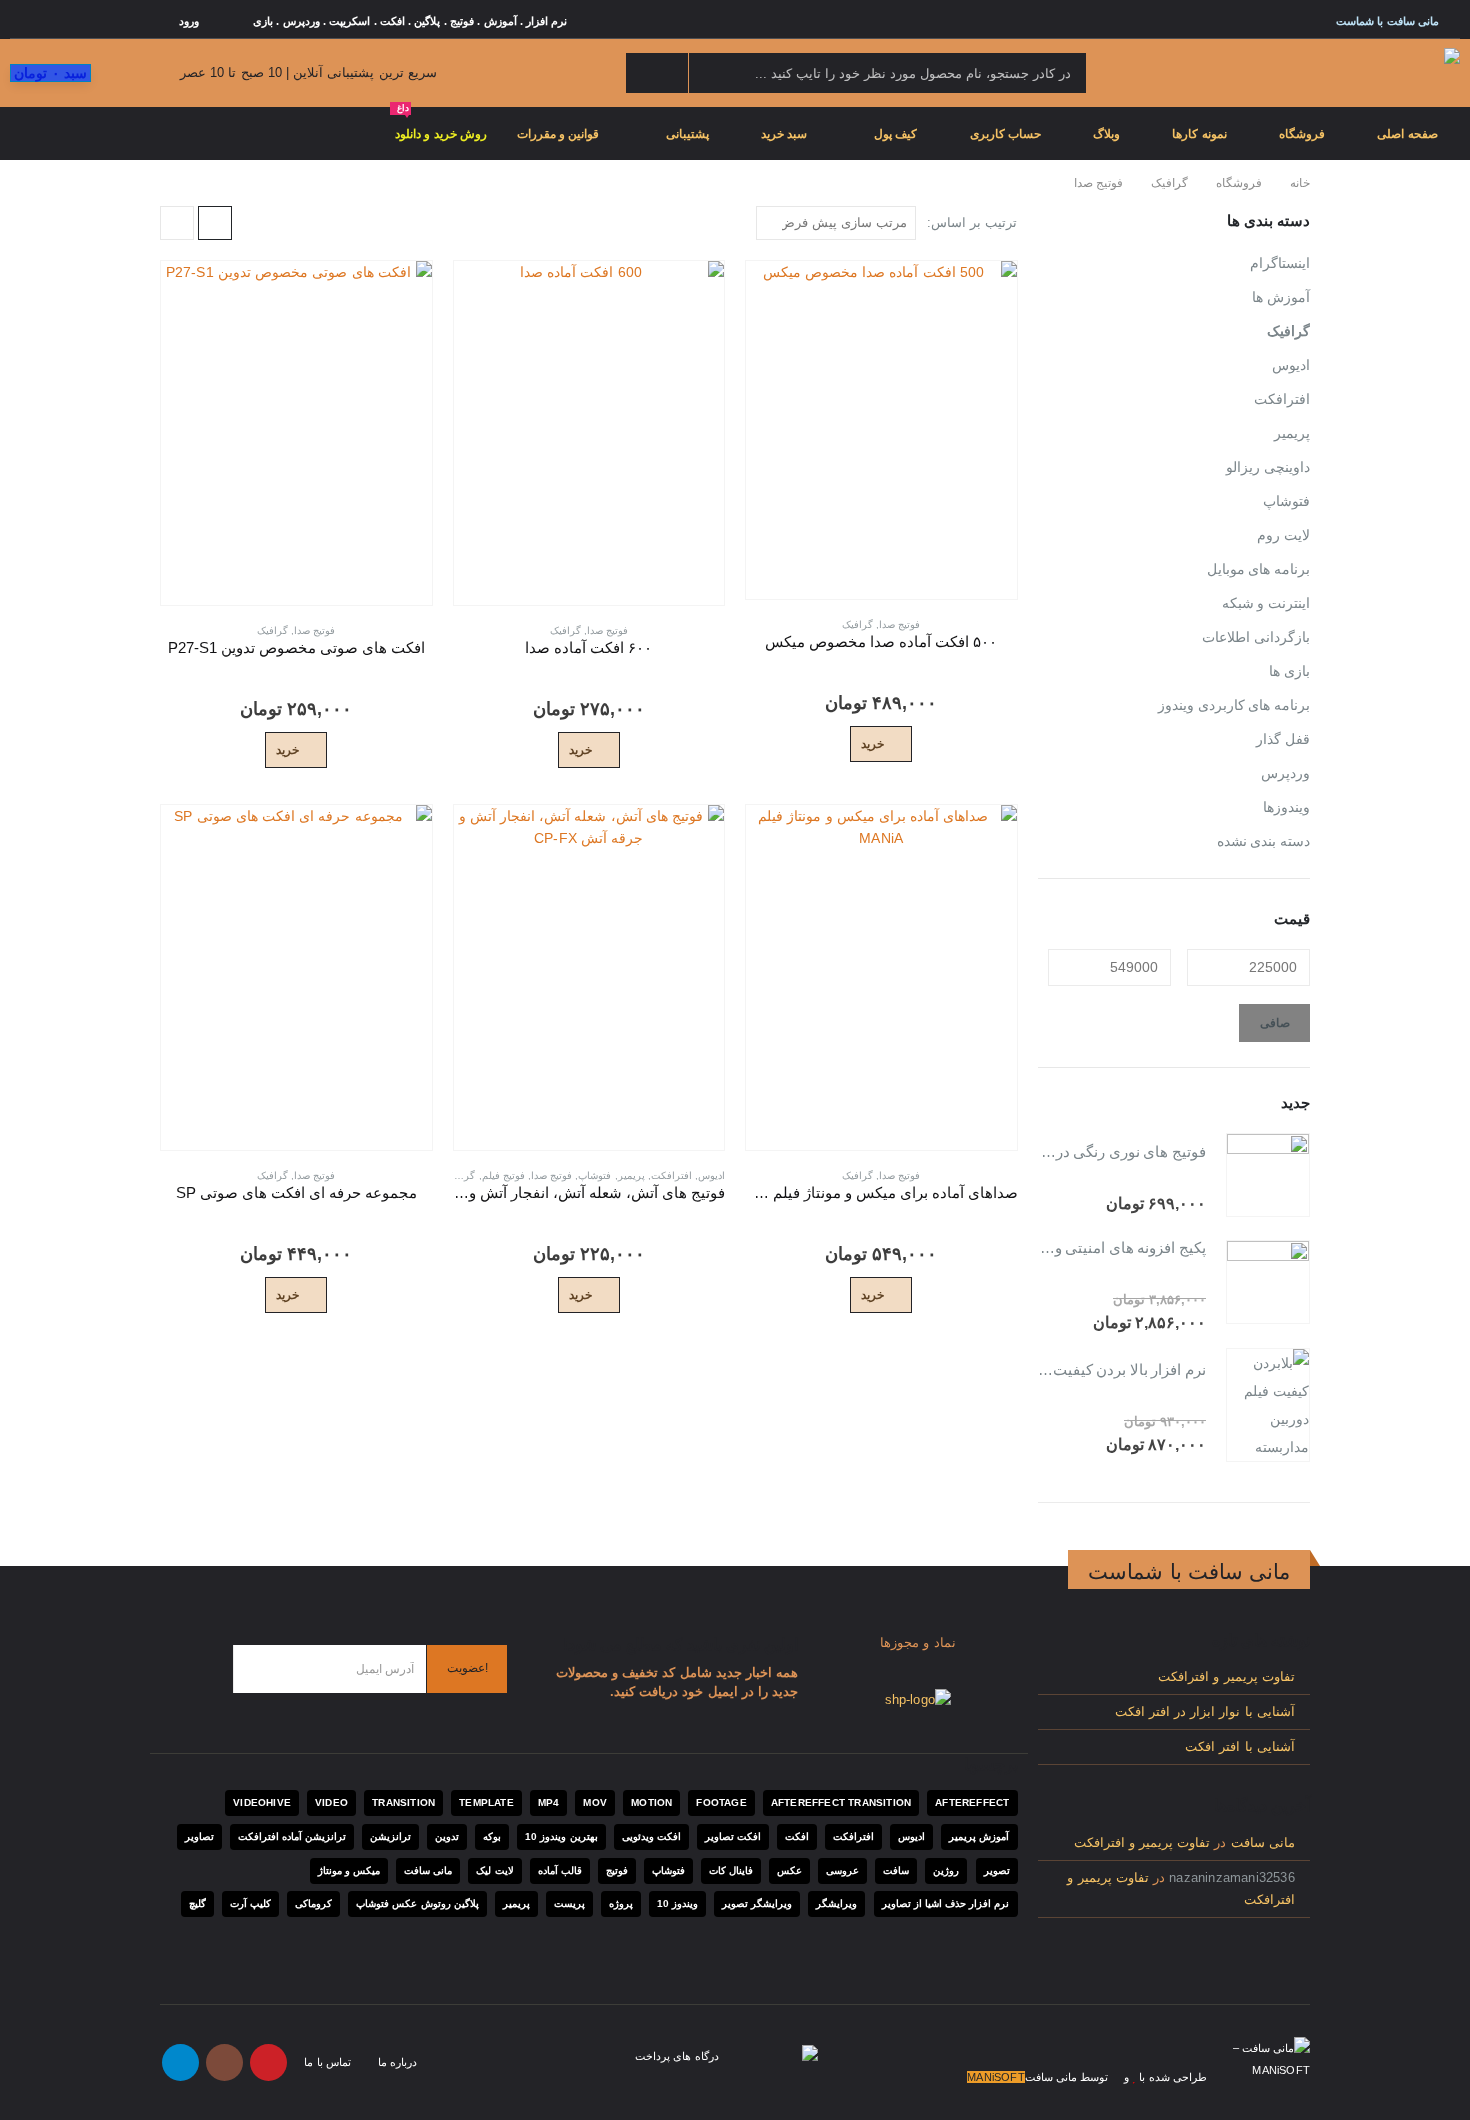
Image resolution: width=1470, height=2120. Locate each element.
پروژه (621, 1903)
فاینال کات (731, 1870)
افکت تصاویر (733, 1836)
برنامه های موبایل (1258, 569)
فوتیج (617, 1870)
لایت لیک (494, 1870)
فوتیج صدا (899, 624)
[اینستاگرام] (52, 21)
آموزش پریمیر (979, 1836)
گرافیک (857, 624)
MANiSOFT (996, 2077)
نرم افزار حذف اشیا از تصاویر (946, 1903)
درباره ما (397, 2062)
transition (403, 1802)
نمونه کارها (1199, 134)
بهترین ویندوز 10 (561, 1836)
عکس (789, 1870)
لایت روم (1283, 535)
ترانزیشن (390, 1836)
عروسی (842, 1870)
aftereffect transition (841, 1802)
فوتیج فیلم (503, 1175)
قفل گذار (1283, 739)
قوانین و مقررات (558, 134)
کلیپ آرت (250, 1903)
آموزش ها (1281, 297)
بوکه (492, 1836)
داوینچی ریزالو (1268, 467)
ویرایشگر (836, 1903)
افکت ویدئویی (651, 1836)
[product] (881, 430)
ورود (189, 21)
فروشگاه (1302, 134)
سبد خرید (784, 134)
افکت (797, 1836)
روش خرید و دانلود (441, 124)
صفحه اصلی (1407, 134)
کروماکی (313, 1903)
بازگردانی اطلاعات (1256, 637)
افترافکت (671, 1175)
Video (331, 1802)
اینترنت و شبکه (1266, 603)
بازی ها (1289, 671)
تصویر (997, 1870)
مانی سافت (1263, 1843)
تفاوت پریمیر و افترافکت (1226, 1677)
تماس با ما (327, 2062)
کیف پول (895, 134)
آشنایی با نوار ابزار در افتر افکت (1205, 1712)
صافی (1275, 1023)
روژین (946, 1870)
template (486, 1802)
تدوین (447, 1836)
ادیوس (711, 1175)
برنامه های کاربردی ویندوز (1234, 705)
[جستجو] (657, 73)
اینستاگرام (1280, 263)
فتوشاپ (594, 1175)
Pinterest (268, 2062)
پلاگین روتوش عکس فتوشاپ (417, 1903)
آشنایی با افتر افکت (1240, 1747)
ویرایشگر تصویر (757, 1903)
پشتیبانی (687, 134)
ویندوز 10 (677, 1903)
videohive (262, 1802)
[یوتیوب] (81, 21)
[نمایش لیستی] (177, 223)
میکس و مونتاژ (349, 1870)
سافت (896, 1870)
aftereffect (972, 1802)
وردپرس (1285, 773)
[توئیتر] (138, 21)
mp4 (549, 1802)
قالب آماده (560, 1870)
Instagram (224, 2062)
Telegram (180, 2062)
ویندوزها (1286, 807)
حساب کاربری (1005, 134)
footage (721, 1802)
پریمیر (631, 1175)
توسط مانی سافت (1066, 2077)
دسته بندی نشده (1263, 841)
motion (651, 1802)
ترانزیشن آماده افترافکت (292, 1836)
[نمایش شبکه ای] (215, 223)
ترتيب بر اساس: (972, 222)
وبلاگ (1106, 134)
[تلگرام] (23, 21)
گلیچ (197, 1903)
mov (595, 1802)
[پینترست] (109, 21)
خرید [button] (872, 744)
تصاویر (199, 1836)
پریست (569, 1903)
